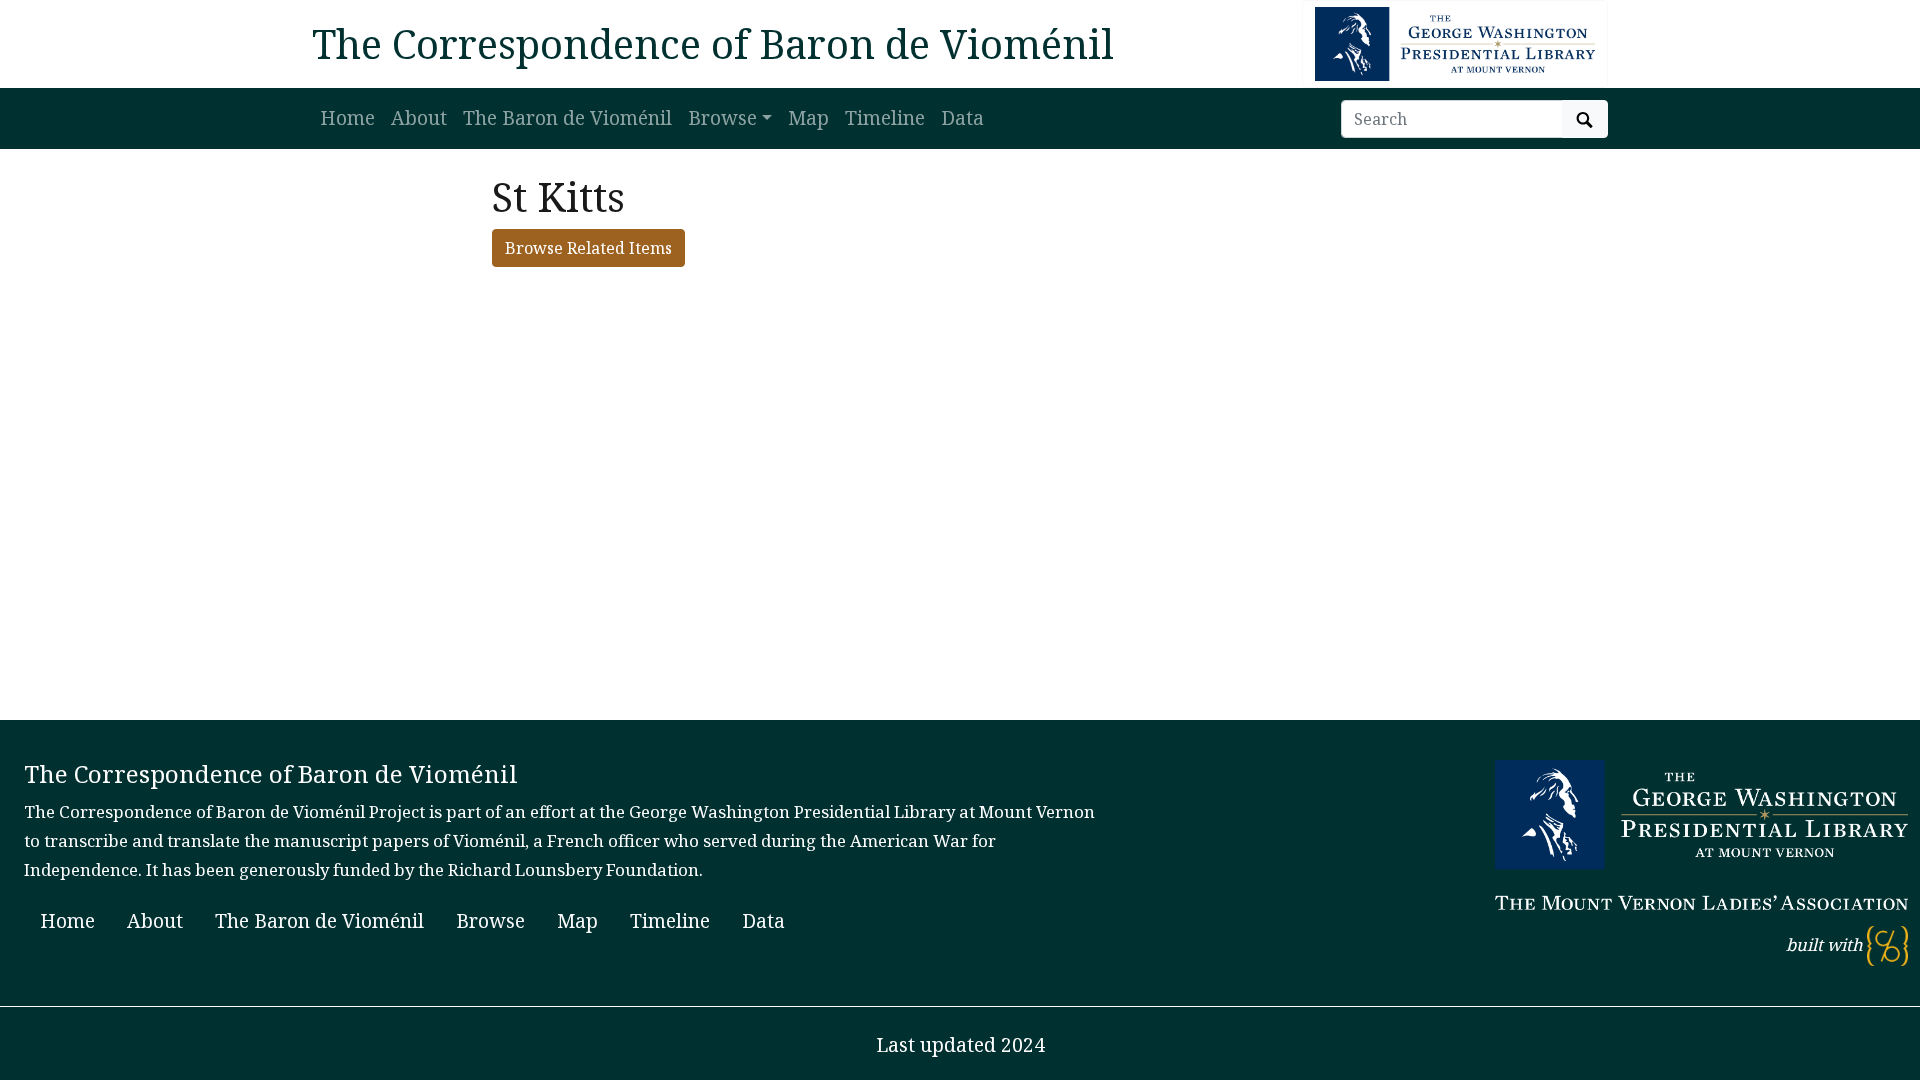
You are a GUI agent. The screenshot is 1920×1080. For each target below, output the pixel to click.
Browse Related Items (588, 248)
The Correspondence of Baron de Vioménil (713, 43)
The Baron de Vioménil (567, 117)
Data (962, 117)
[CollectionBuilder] (1887, 944)
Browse (490, 920)
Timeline (885, 117)
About (419, 117)
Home (347, 117)
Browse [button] (722, 117)
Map (808, 117)
